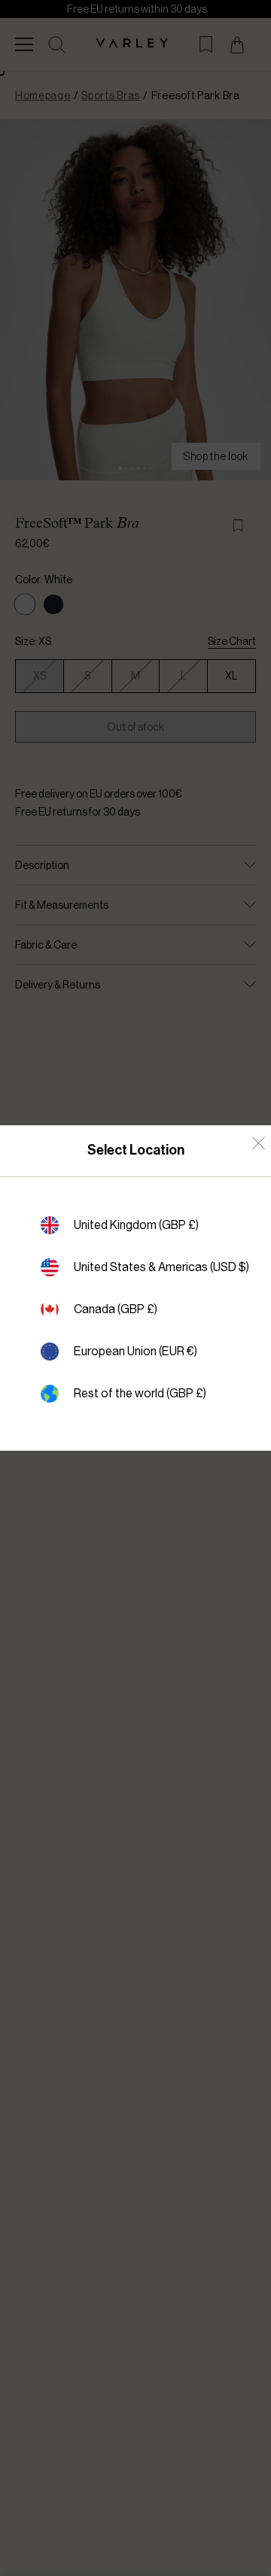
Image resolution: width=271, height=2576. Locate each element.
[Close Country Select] (259, 1143)
